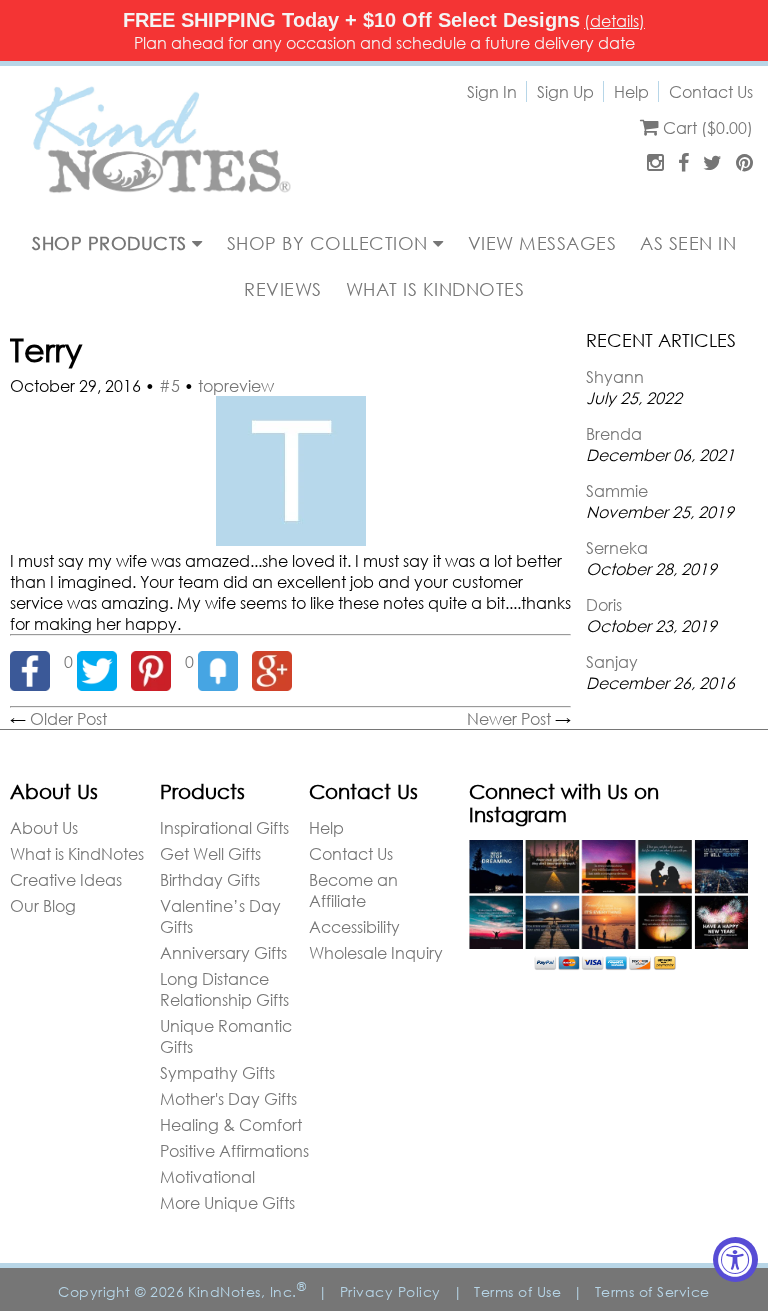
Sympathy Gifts (217, 1072)
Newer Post (509, 718)
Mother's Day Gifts (228, 1098)
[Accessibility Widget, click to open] (735, 1259)
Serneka (617, 547)
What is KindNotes (77, 853)
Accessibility (354, 926)
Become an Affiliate (353, 890)
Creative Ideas (66, 879)
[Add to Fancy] (225, 661)
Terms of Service (652, 1291)
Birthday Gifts (210, 879)
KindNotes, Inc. (247, 1291)
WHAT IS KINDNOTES (435, 289)
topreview (236, 385)
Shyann (615, 376)
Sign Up (565, 91)
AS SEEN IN (688, 243)
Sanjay (612, 661)
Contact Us (711, 91)
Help (631, 91)
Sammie (617, 490)
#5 (169, 385)
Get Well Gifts (210, 853)
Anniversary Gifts (223, 952)
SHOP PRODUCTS (112, 243)
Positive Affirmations (234, 1150)
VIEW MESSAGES (542, 243)
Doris (604, 604)
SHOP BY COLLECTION (330, 243)
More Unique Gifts (227, 1202)
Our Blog (43, 905)
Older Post (68, 718)
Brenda (614, 433)
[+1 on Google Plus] (277, 661)
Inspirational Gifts (224, 827)
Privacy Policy (390, 1291)
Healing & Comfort (231, 1124)
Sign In (492, 91)
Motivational (207, 1176)
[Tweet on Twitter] (104, 661)
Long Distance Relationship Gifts (224, 989)
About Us (44, 827)
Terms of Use (517, 1291)
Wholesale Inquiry (376, 952)
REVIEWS (283, 289)
